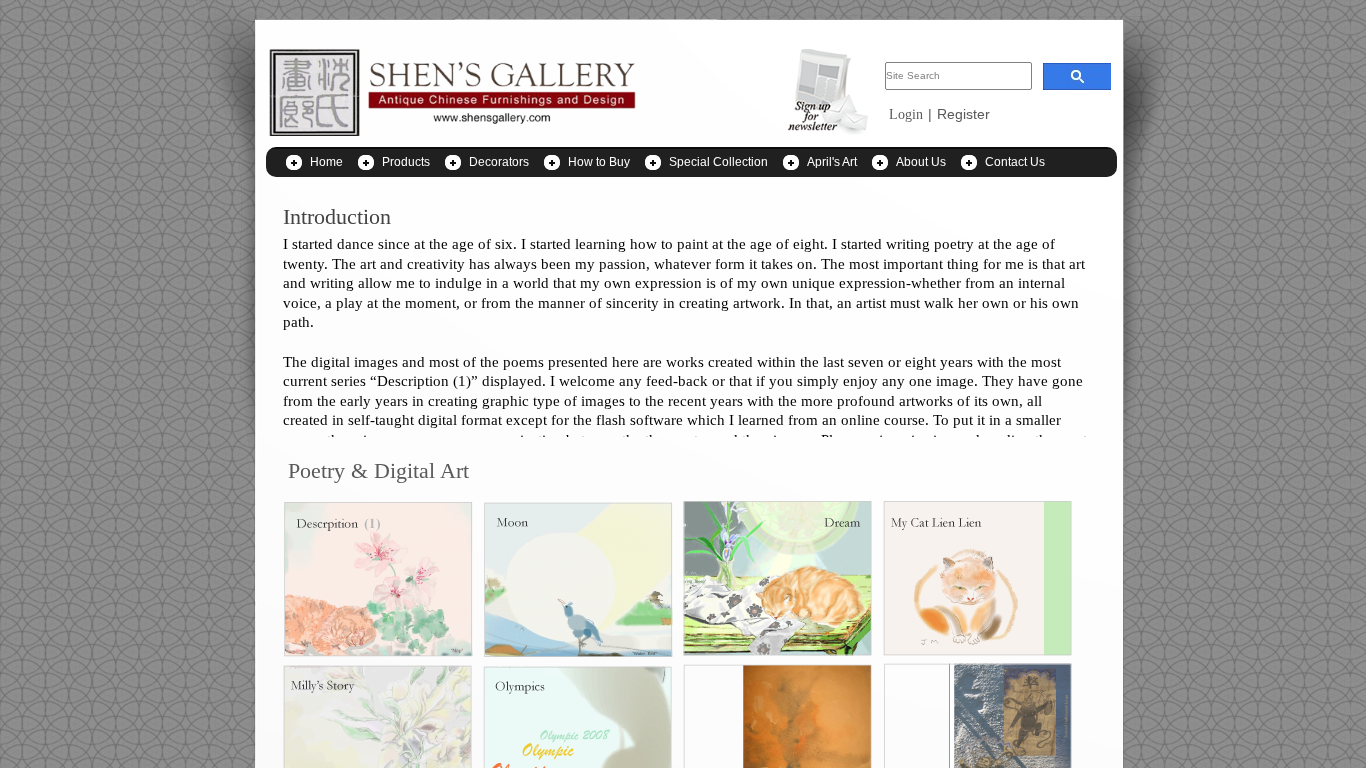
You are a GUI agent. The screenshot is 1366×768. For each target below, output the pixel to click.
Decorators (499, 162)
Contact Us (1015, 162)
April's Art (832, 162)
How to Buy (599, 162)
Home (326, 162)
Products (406, 162)
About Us (921, 162)
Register (963, 114)
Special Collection (718, 162)
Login (906, 114)
